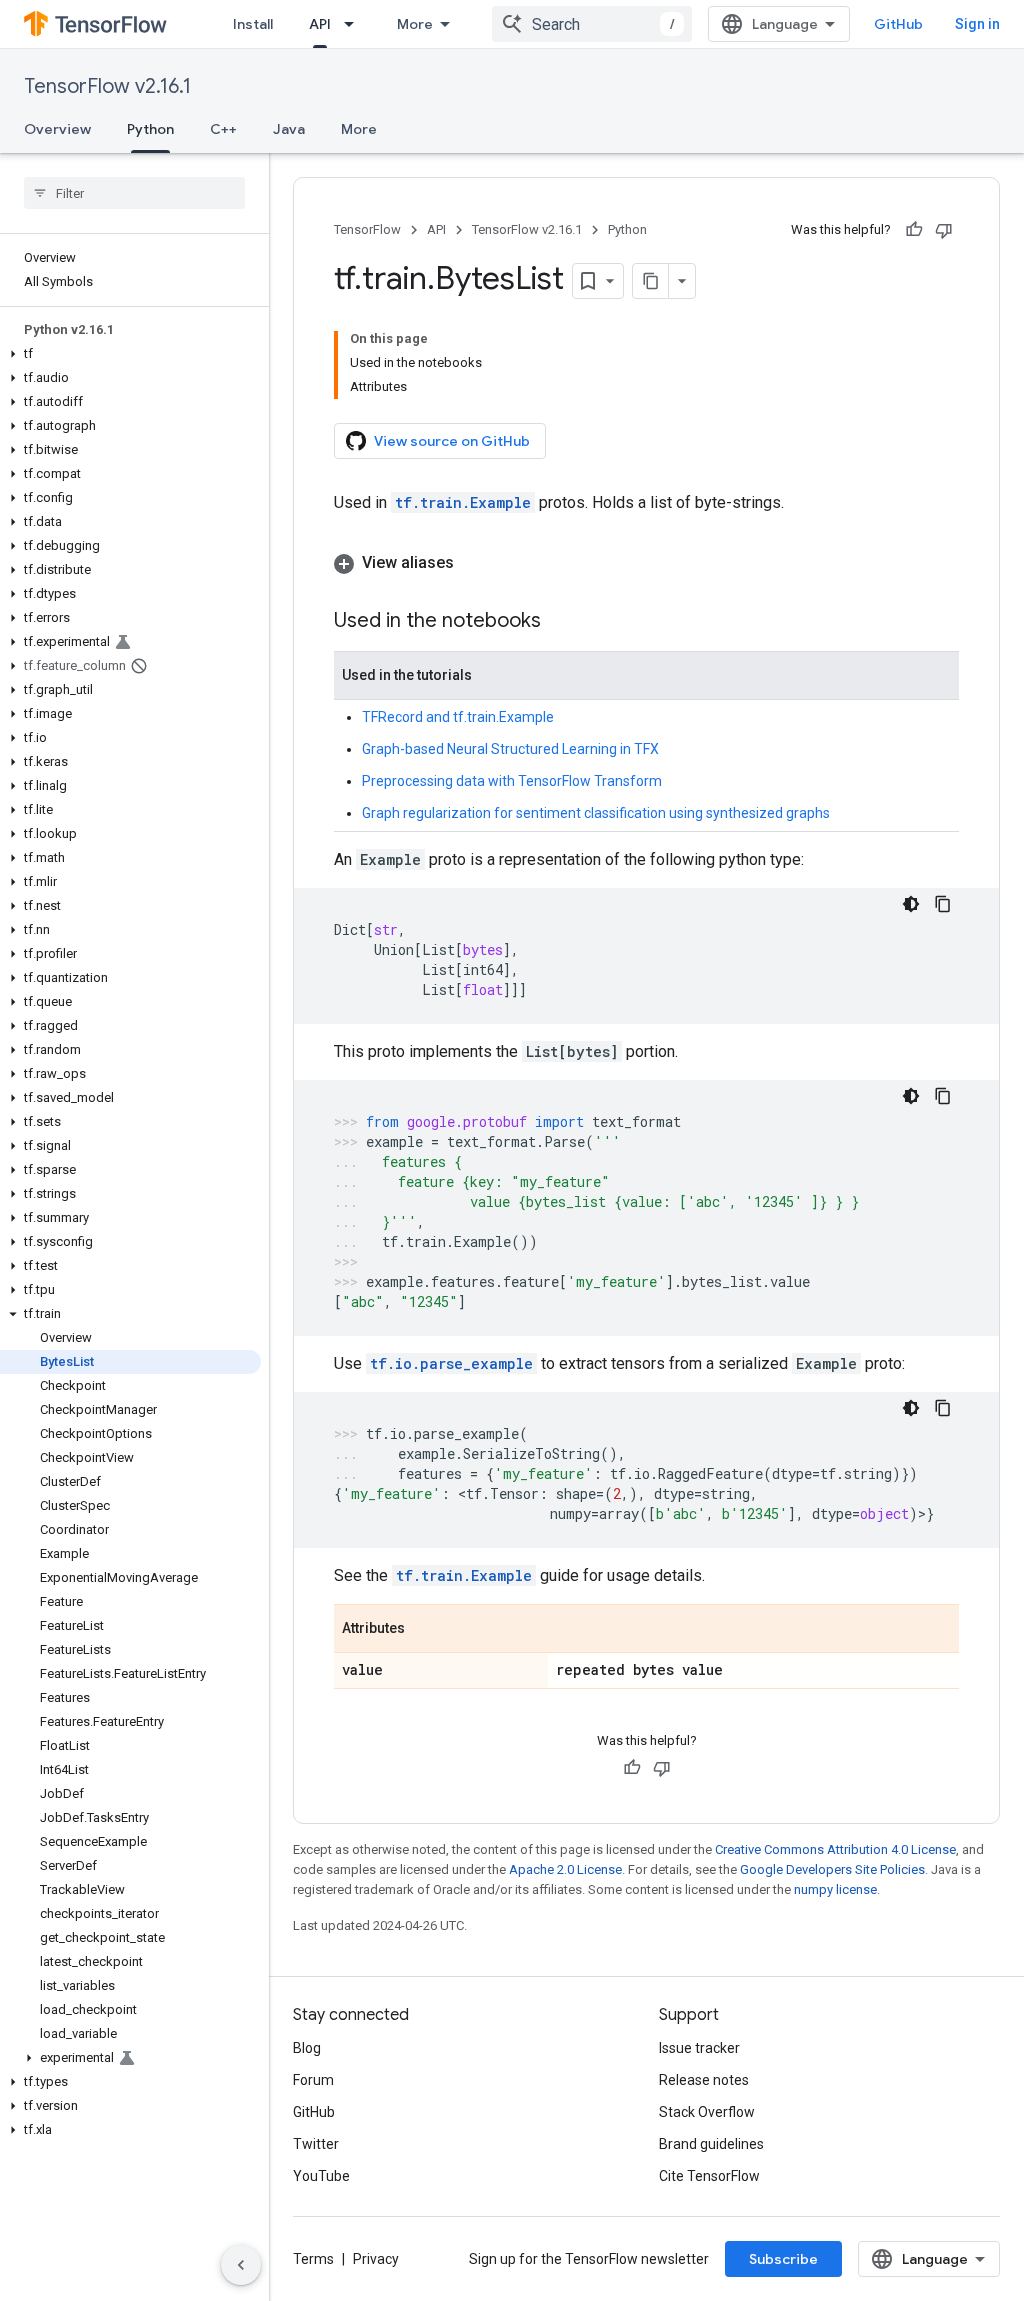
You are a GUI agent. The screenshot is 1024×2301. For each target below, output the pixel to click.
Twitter (316, 2144)
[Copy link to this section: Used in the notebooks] (561, 622)
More (415, 24)
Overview (57, 129)
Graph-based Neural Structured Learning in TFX (510, 749)
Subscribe (783, 2259)
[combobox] (592, 24)
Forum (313, 2080)
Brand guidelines (711, 2144)
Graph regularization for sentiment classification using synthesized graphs (596, 813)
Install (253, 24)
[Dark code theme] (911, 904)
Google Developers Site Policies (832, 1869)
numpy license (835, 1889)
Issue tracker (699, 2048)
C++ (223, 129)
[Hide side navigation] (241, 2265)
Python (150, 129)
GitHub (898, 24)
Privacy (376, 2259)
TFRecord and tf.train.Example (458, 717)
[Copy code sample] (943, 904)
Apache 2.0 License (565, 1869)
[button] (130, 354)
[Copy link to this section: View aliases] (474, 563)
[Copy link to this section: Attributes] (425, 1630)
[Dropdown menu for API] (355, 24)
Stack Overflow (707, 2112)
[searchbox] (134, 193)
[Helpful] (914, 230)
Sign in (977, 24)
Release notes (704, 2080)
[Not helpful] (944, 230)
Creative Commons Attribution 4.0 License (835, 1849)
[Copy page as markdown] (651, 281)
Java (289, 129)
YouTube (321, 2176)
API (320, 24)
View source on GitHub (452, 441)
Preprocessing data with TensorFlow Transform (512, 781)
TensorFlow (367, 229)
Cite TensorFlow (709, 2176)
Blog (307, 2048)
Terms (313, 2259)
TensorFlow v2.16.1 (107, 86)
